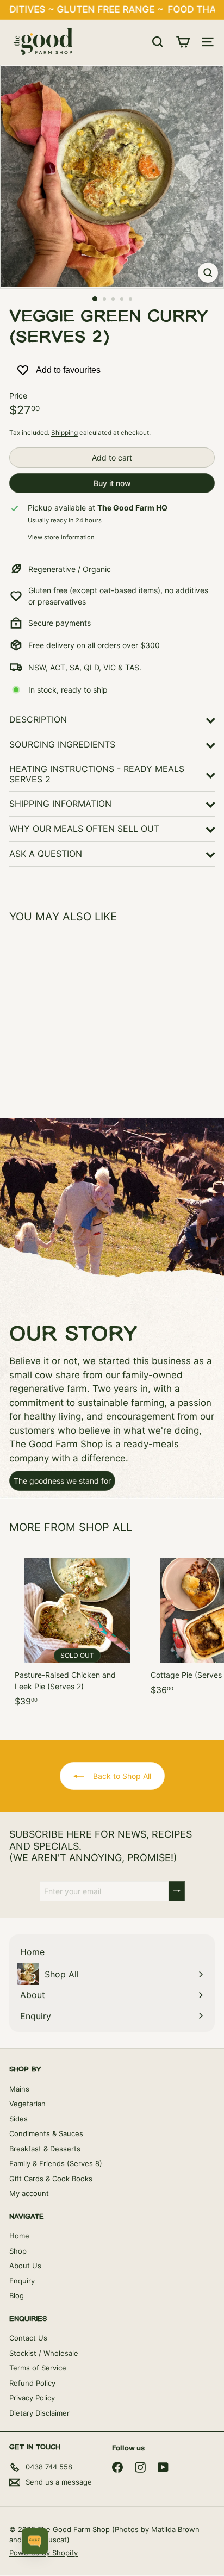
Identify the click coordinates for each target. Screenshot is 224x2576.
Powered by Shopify (43, 2553)
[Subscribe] (177, 1891)
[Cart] (183, 42)
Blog (17, 2295)
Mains (19, 2089)
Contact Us (28, 2338)
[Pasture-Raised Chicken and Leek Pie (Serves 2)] (77, 1630)
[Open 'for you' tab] (35, 2541)
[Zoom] (208, 273)
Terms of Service (38, 2368)
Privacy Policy (32, 2398)
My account (29, 2193)
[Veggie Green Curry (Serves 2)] (77, 1014)
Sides (18, 2119)
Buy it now (112, 483)
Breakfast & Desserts (45, 2149)
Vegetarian (27, 2104)
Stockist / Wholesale (44, 2353)
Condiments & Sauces (46, 2133)
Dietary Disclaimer (39, 2413)
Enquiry (22, 2281)
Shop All (105, 1527)
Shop (18, 2251)
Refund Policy (32, 2383)
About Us (25, 2266)
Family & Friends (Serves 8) (56, 2163)
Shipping (64, 433)
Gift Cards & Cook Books (51, 2179)
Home (19, 2236)
